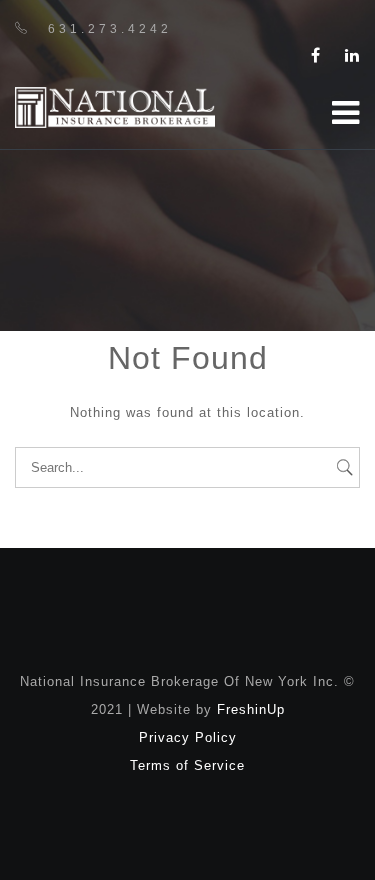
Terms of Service (187, 765)
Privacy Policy (188, 737)
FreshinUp (251, 709)
